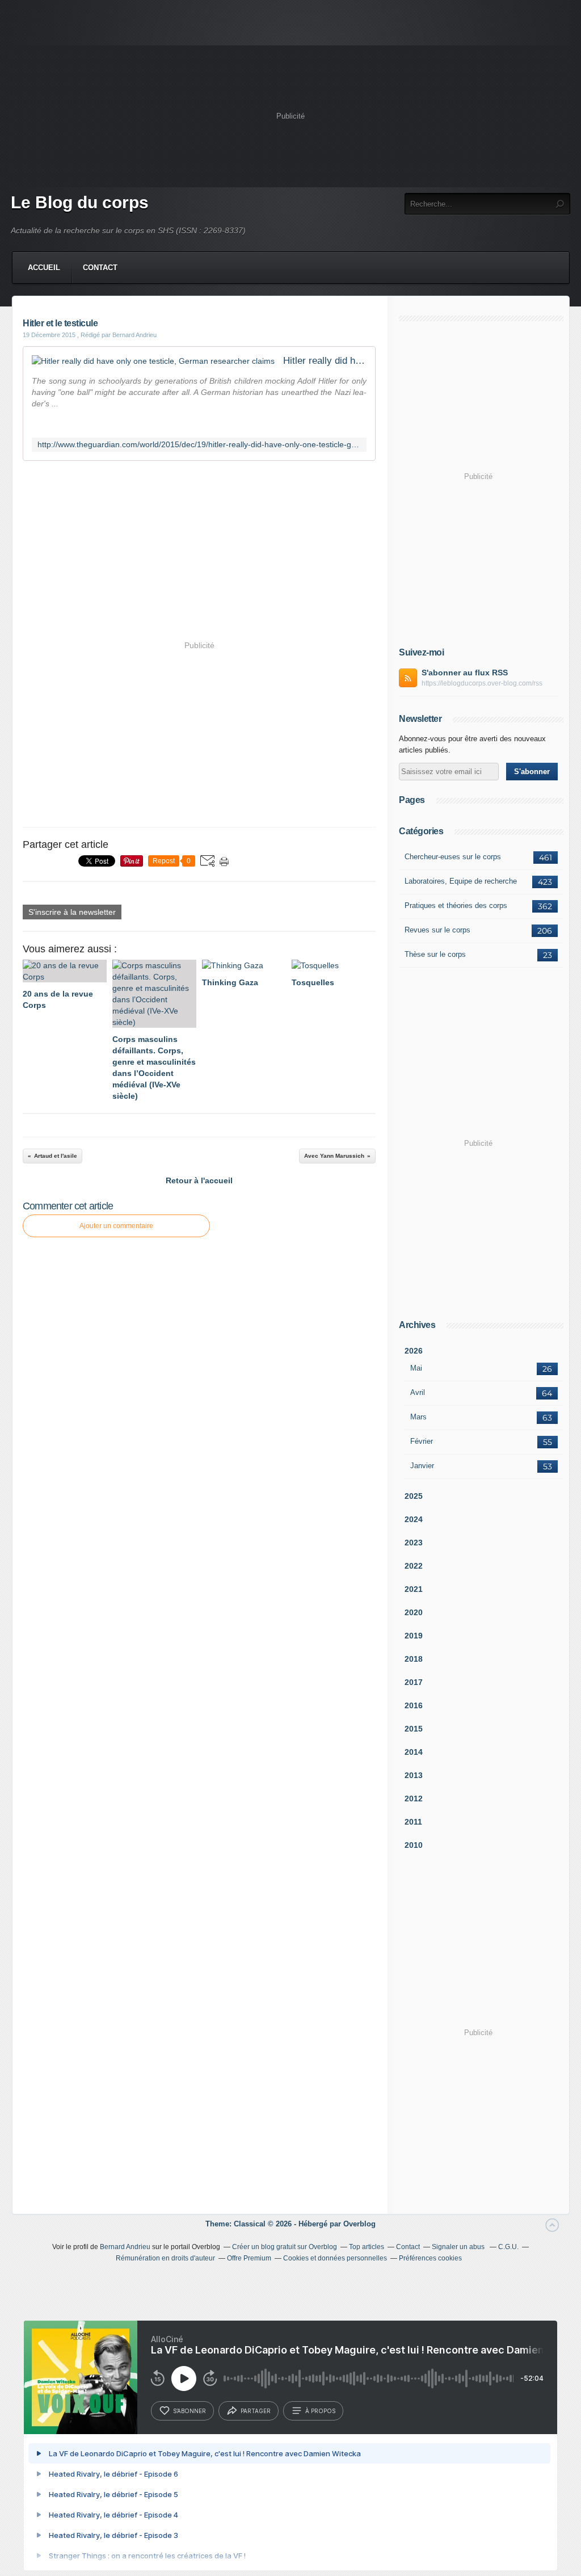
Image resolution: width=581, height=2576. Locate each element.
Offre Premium (249, 2258)
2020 (414, 1612)
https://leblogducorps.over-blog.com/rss (482, 683)
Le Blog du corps (80, 202)
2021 (414, 1589)
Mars (418, 1417)
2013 (414, 1775)
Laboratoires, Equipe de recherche (461, 881)
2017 (414, 1682)
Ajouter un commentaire (116, 1226)
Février (422, 1441)
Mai (416, 1368)
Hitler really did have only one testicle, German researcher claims (325, 361)
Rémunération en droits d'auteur (165, 2258)
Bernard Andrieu (125, 2247)
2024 (414, 1519)
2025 (414, 1496)
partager (256, 2411)
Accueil (44, 268)
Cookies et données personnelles (335, 2258)
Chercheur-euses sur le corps (453, 857)
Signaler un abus (459, 2247)
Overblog (359, 2224)
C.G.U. (508, 2247)
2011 (413, 1822)
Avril (418, 1392)
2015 (414, 1729)
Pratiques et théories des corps (456, 905)
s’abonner (190, 2411)
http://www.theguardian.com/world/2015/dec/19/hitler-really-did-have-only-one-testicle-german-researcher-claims (199, 445)
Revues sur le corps (437, 930)
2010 (414, 1845)
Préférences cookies (430, 2258)
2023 (414, 1543)
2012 (414, 1798)
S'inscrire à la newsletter (72, 912)
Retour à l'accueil (199, 1180)
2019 (414, 1636)
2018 (414, 1659)
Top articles (367, 2247)
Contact (100, 268)
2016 (414, 1705)
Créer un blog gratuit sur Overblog (285, 2247)
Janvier (422, 1466)
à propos (320, 2411)
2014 (414, 1752)
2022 (414, 1566)
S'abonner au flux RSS (465, 673)
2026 (414, 1351)
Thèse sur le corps (435, 954)
